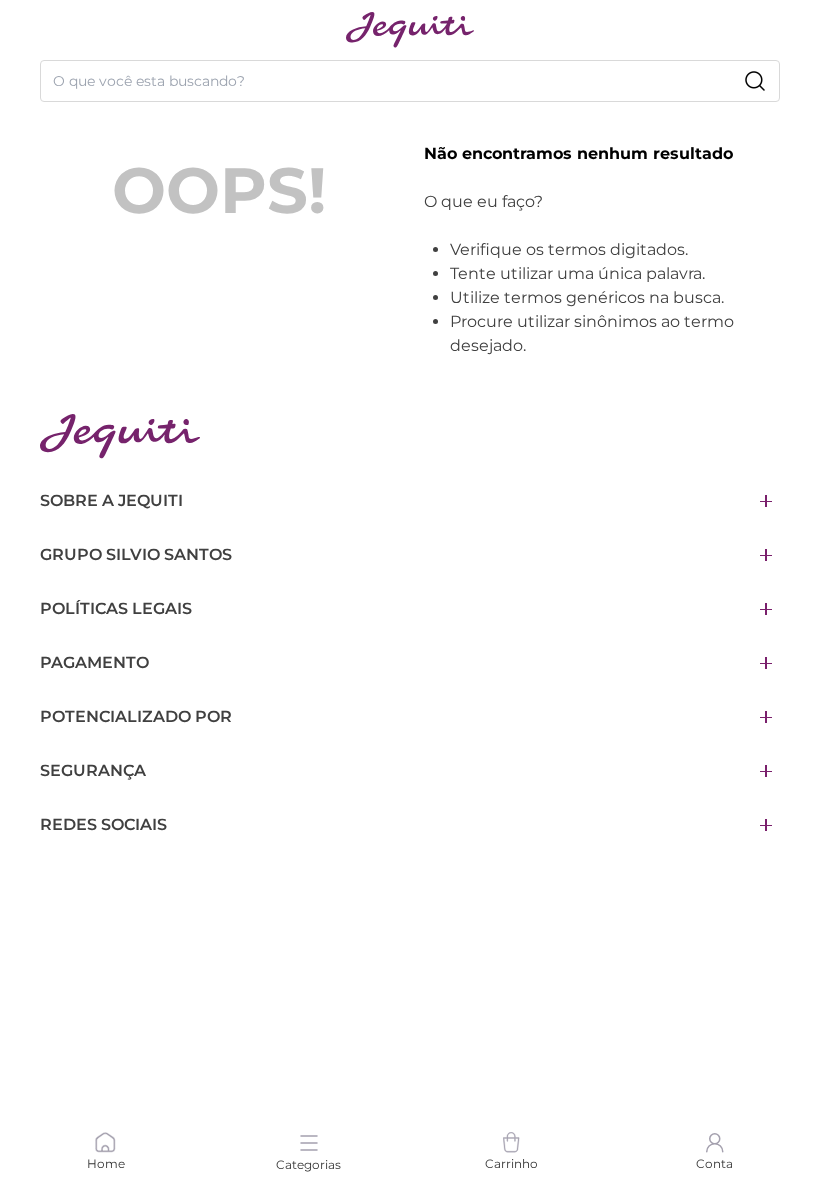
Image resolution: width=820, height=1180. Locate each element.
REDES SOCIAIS (103, 824)
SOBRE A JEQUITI (111, 500)
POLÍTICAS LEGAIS (116, 608)
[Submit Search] (755, 81)
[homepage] (410, 30)
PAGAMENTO (94, 662)
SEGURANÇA (93, 770)
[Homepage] (120, 436)
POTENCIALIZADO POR (136, 716)
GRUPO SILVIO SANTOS (136, 554)
